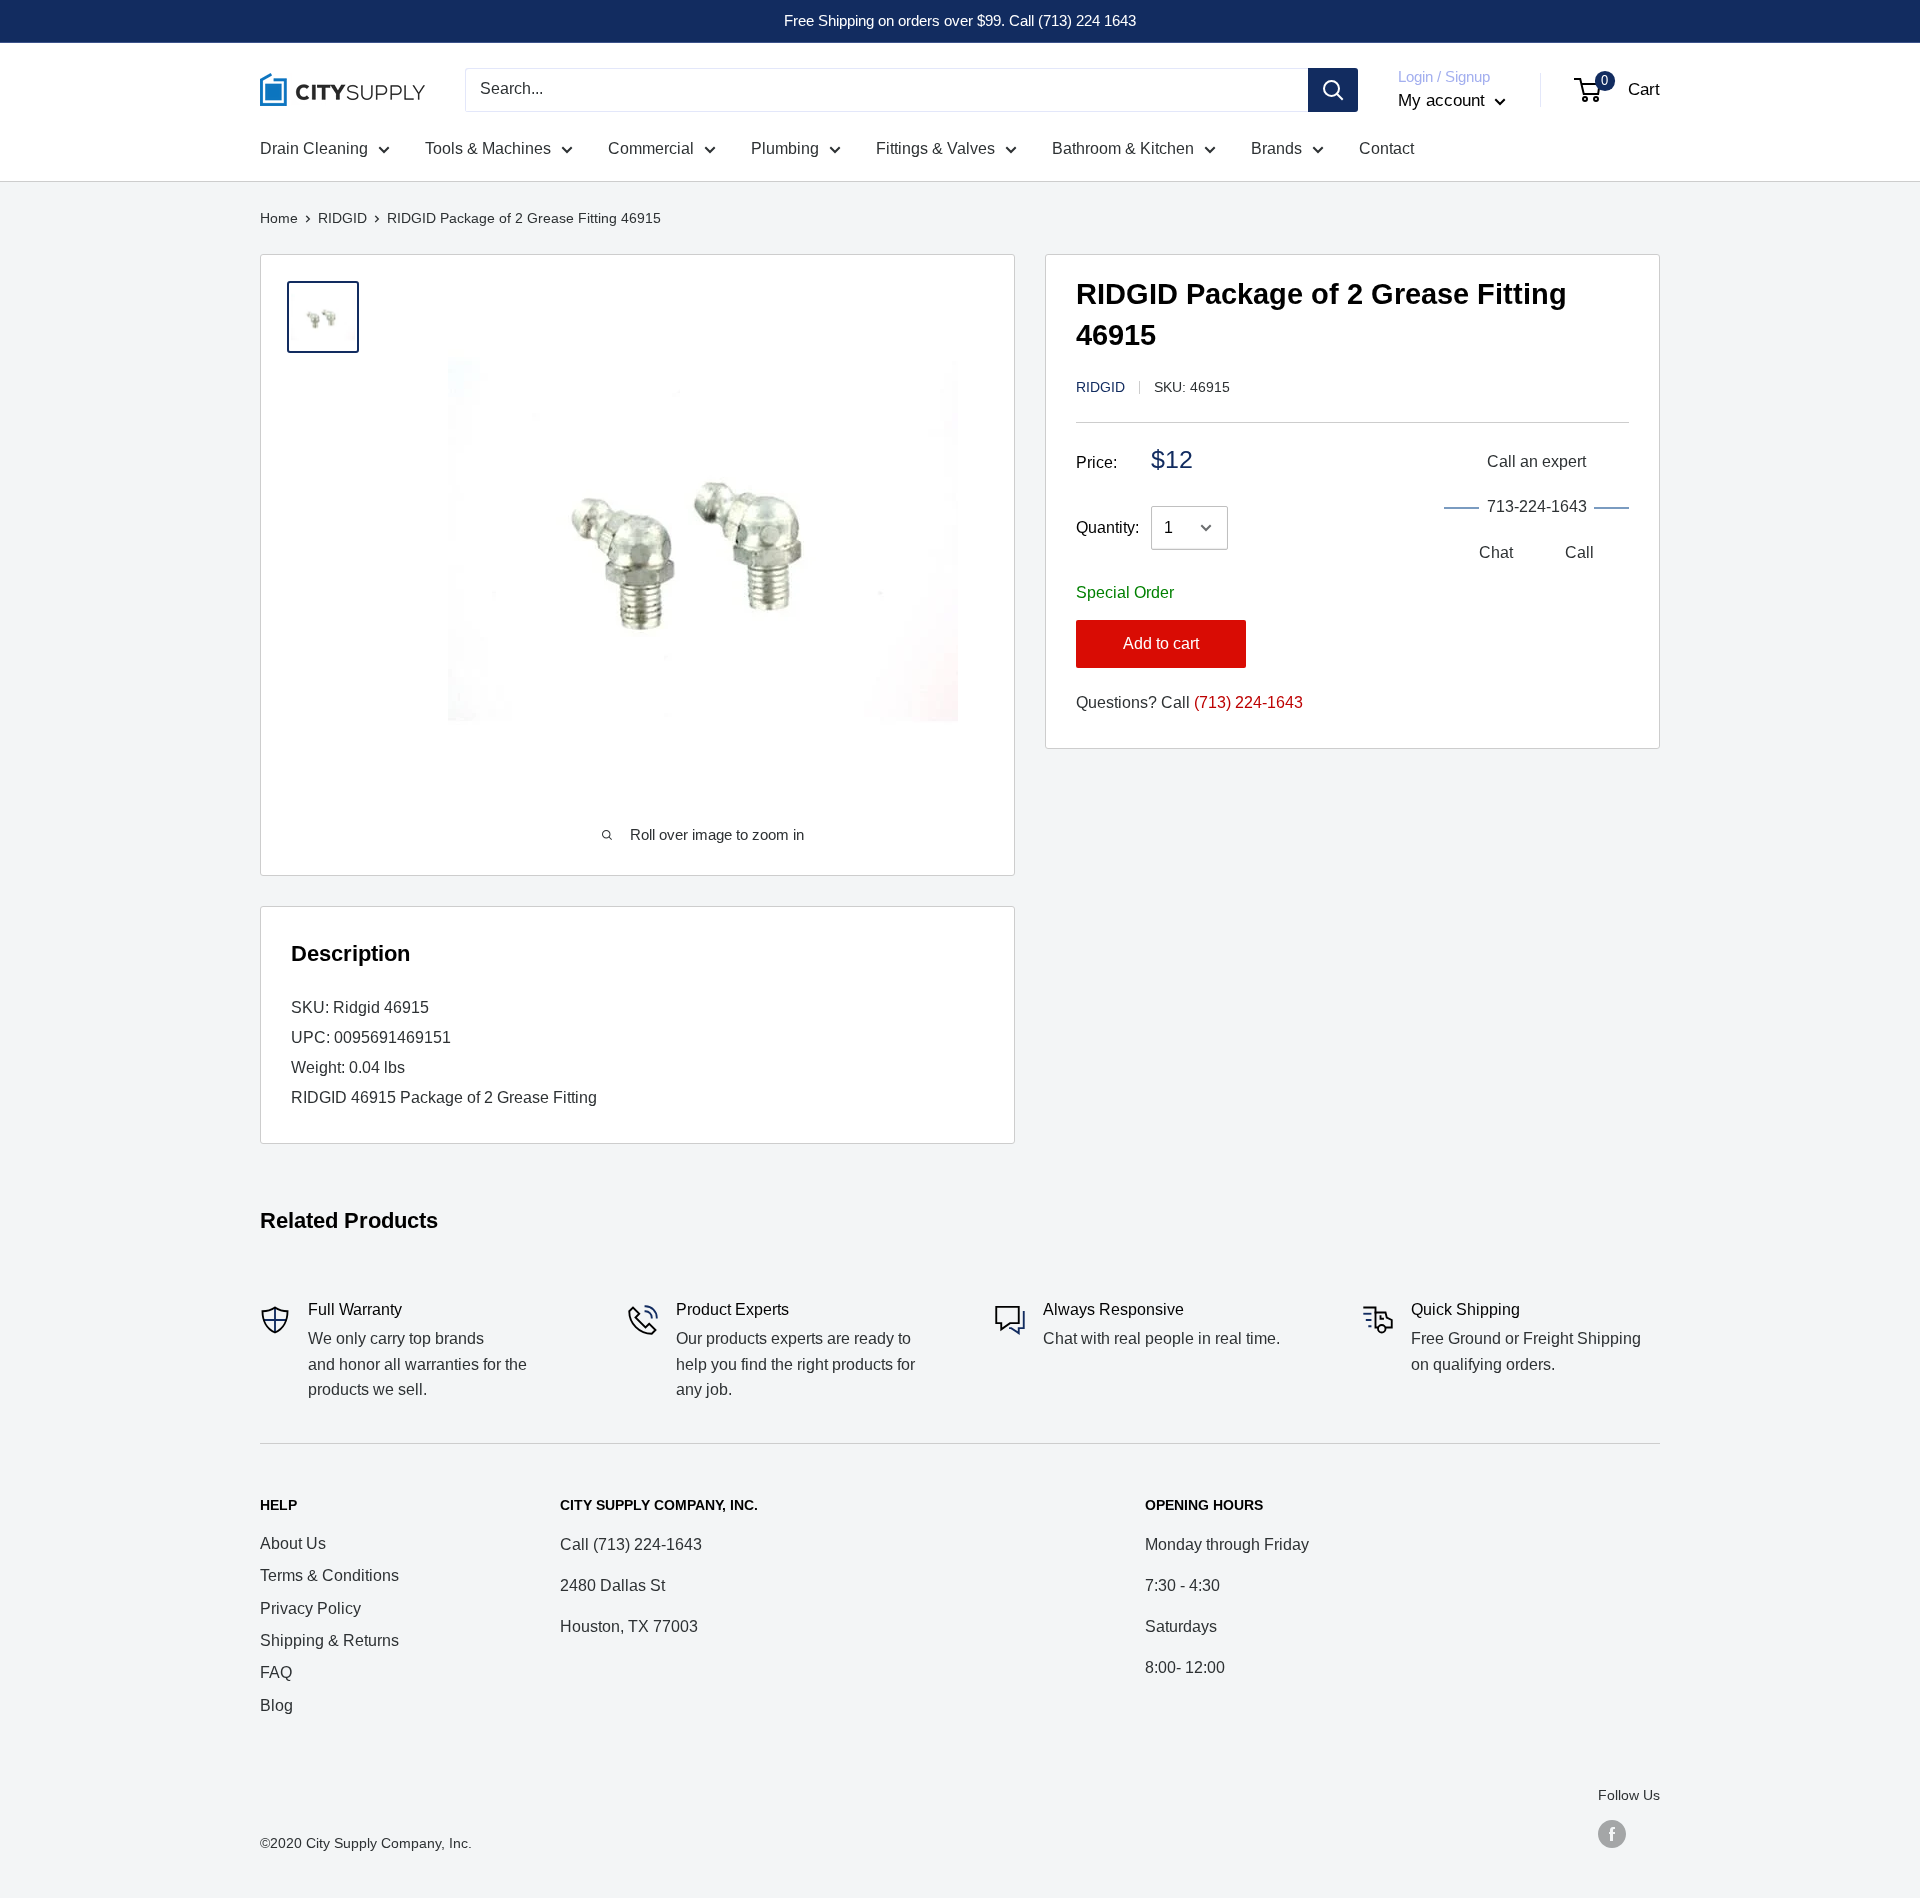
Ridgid (1100, 387)
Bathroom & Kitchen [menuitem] (1123, 148)
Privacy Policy (310, 1608)
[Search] (1333, 90)
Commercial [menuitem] (651, 148)
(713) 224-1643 (1248, 702)
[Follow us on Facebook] (1612, 1833)
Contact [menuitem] (1386, 148)
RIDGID (342, 218)
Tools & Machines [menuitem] (488, 148)
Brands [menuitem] (1276, 148)
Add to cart (1161, 643)
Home (279, 218)
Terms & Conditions (329, 1575)
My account (1444, 100)
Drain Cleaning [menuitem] (314, 148)
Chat (1496, 552)
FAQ (276, 1672)
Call (1579, 552)
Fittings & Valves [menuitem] (935, 148)
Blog (276, 1705)
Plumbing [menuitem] (785, 148)
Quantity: (1107, 527)
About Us (293, 1543)
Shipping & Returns (329, 1640)
